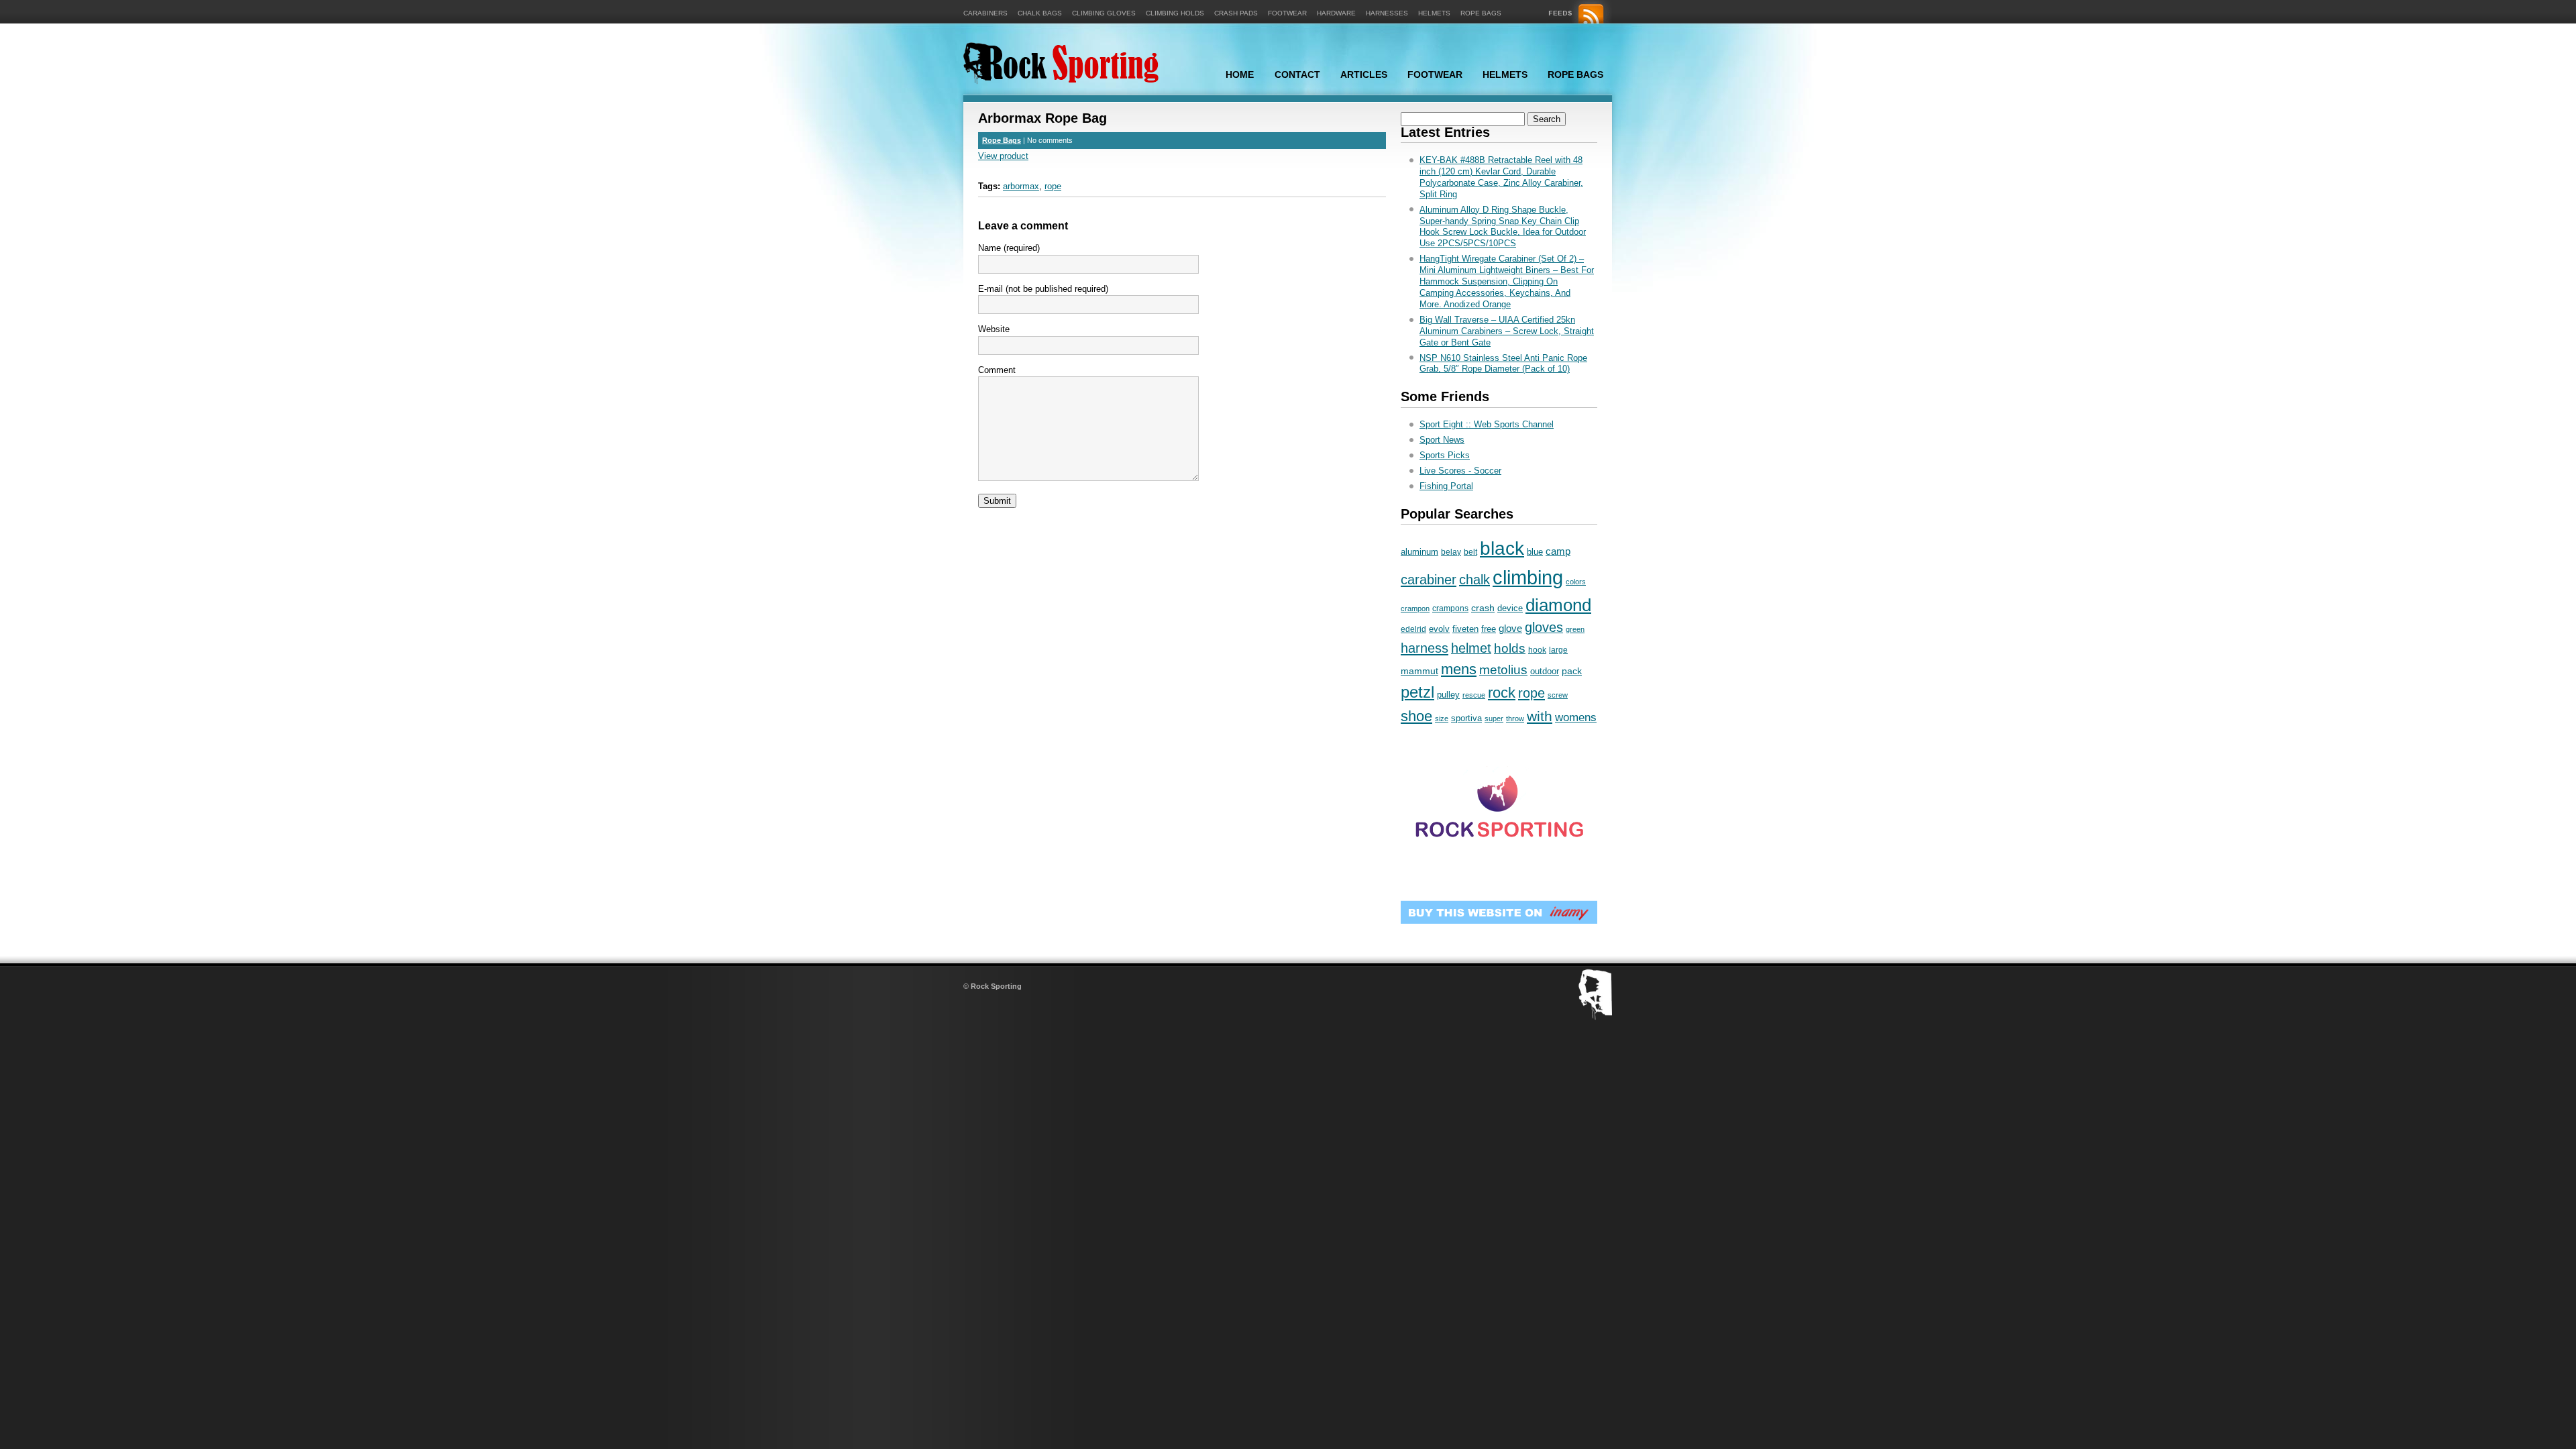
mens (1459, 669)
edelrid (1413, 629)
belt (1470, 552)
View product (1003, 156)
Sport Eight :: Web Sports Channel (1487, 424)
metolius (1503, 670)
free (1489, 629)
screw (1558, 695)
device (1510, 608)
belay (1451, 552)
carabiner (1429, 579)
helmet (1471, 648)
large (1558, 650)
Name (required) (1009, 248)
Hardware (1336, 13)
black (1502, 548)
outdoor (1545, 672)
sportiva (1466, 718)
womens (1576, 717)
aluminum (1419, 552)
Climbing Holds (1175, 13)
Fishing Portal (1446, 486)
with (1540, 716)
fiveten (1465, 629)
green (1575, 629)
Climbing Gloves (1104, 13)
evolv (1439, 629)
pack (1572, 671)
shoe (1416, 716)
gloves (1544, 627)
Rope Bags (1481, 13)
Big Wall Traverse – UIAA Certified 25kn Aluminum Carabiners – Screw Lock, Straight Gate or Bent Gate (1507, 331)
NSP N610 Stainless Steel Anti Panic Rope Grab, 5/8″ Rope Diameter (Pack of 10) (1503, 364)
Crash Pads (1236, 13)
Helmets (1434, 13)
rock (1502, 693)
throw (1515, 718)
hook (1537, 650)
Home (1240, 74)
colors (1576, 582)
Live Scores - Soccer (1460, 471)
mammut (1419, 671)
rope (1053, 186)
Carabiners (985, 13)
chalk (1474, 580)
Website (994, 329)
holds (1510, 648)
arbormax (1021, 186)
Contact (1297, 74)
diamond (1558, 605)
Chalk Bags (1040, 13)
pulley (1448, 695)
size (1442, 718)
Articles (1364, 74)
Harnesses (1387, 13)
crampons (1450, 608)
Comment (997, 370)
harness (1425, 648)
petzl (1417, 692)
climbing (1528, 577)
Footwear (1287, 13)
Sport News (1442, 440)
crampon (1415, 608)
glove (1510, 629)
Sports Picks (1445, 455)
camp (1558, 551)
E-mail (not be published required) (1043, 289)
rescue (1474, 695)
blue (1535, 552)
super (1494, 718)
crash (1483, 608)
